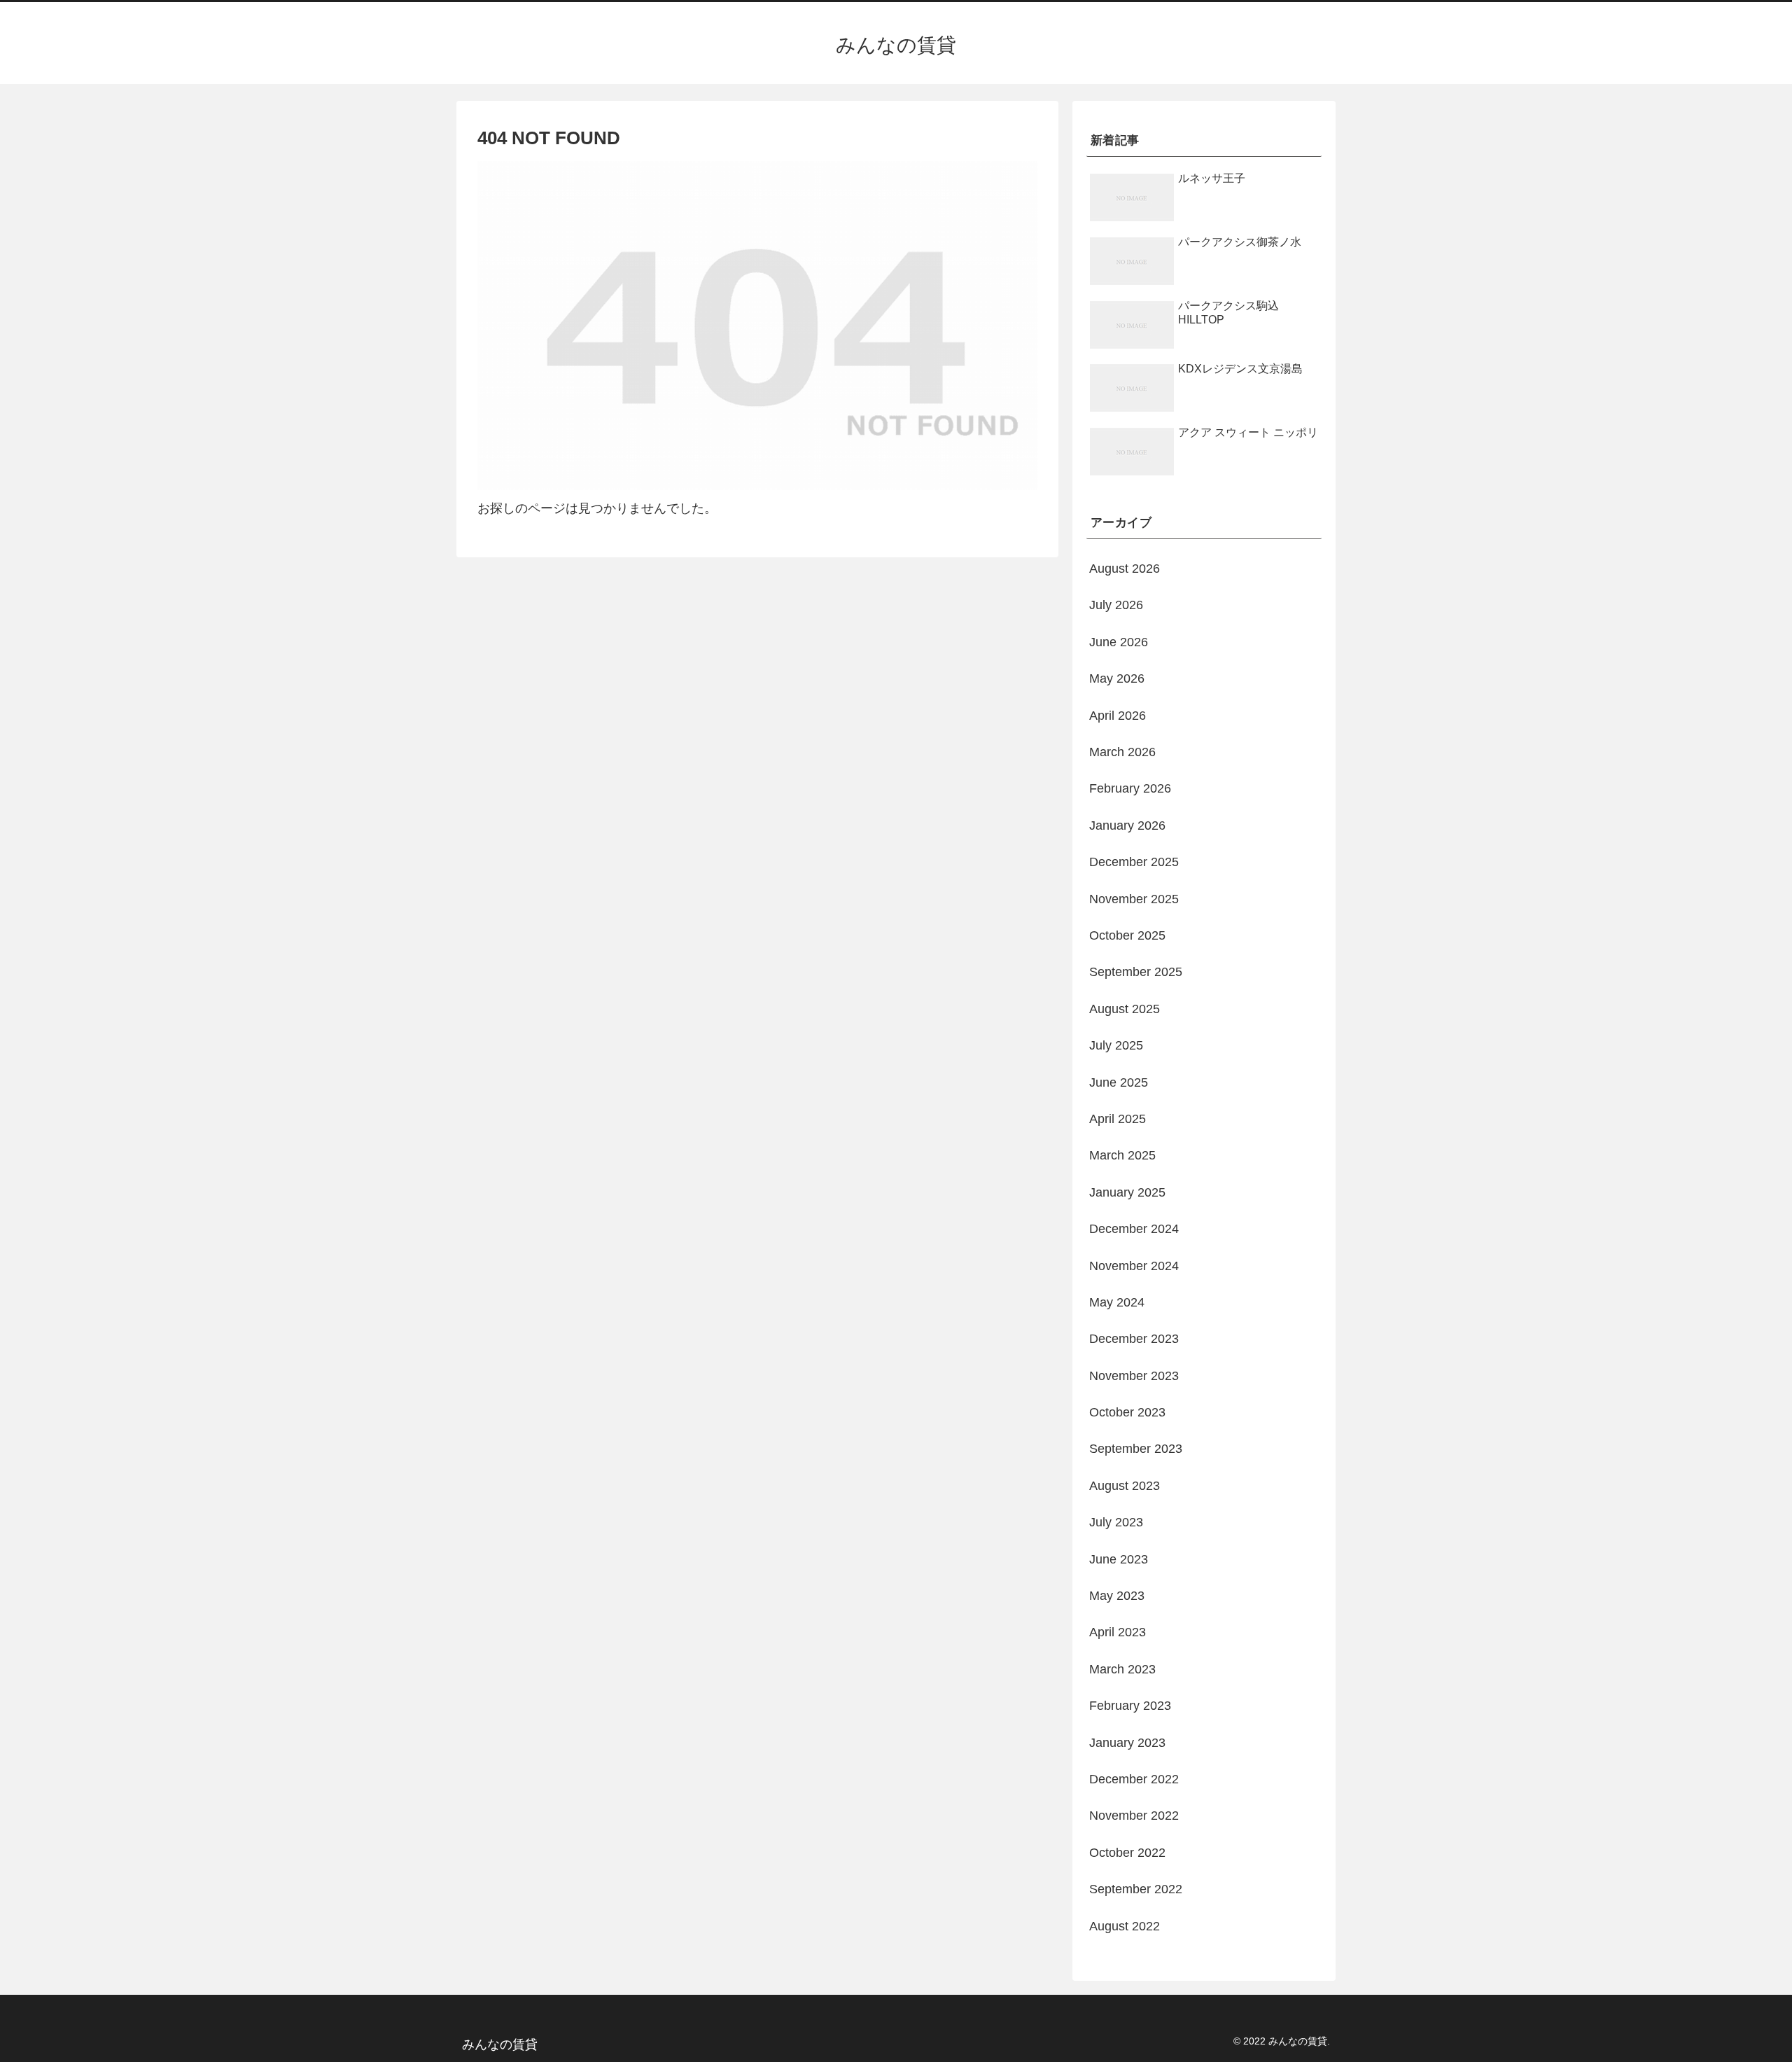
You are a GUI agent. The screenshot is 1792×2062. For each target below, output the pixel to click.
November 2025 (1134, 899)
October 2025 (1127, 935)
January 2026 (1127, 826)
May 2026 (1117, 678)
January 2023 (1127, 1743)
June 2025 (1119, 1082)
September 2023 (1136, 1449)
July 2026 (1116, 605)
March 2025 (1122, 1155)
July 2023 (1116, 1522)
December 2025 (1134, 862)
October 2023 (1127, 1412)
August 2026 (1125, 569)
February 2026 (1130, 788)
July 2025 (1116, 1045)
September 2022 (1136, 1889)
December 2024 (1134, 1229)
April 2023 (1118, 1632)
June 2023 (1119, 1559)
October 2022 (1127, 1853)
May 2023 (1117, 1596)
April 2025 (1118, 1119)
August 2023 (1125, 1486)
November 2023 (1134, 1376)
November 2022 (1134, 1816)
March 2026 (1122, 752)
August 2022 (1125, 1926)
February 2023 (1130, 1706)
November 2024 (1134, 1266)
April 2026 (1118, 716)
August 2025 (1125, 1009)
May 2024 (1117, 1302)
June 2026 (1119, 642)
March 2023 (1122, 1669)
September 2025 (1136, 972)
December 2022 (1134, 1779)
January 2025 (1127, 1192)
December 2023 (1134, 1339)
